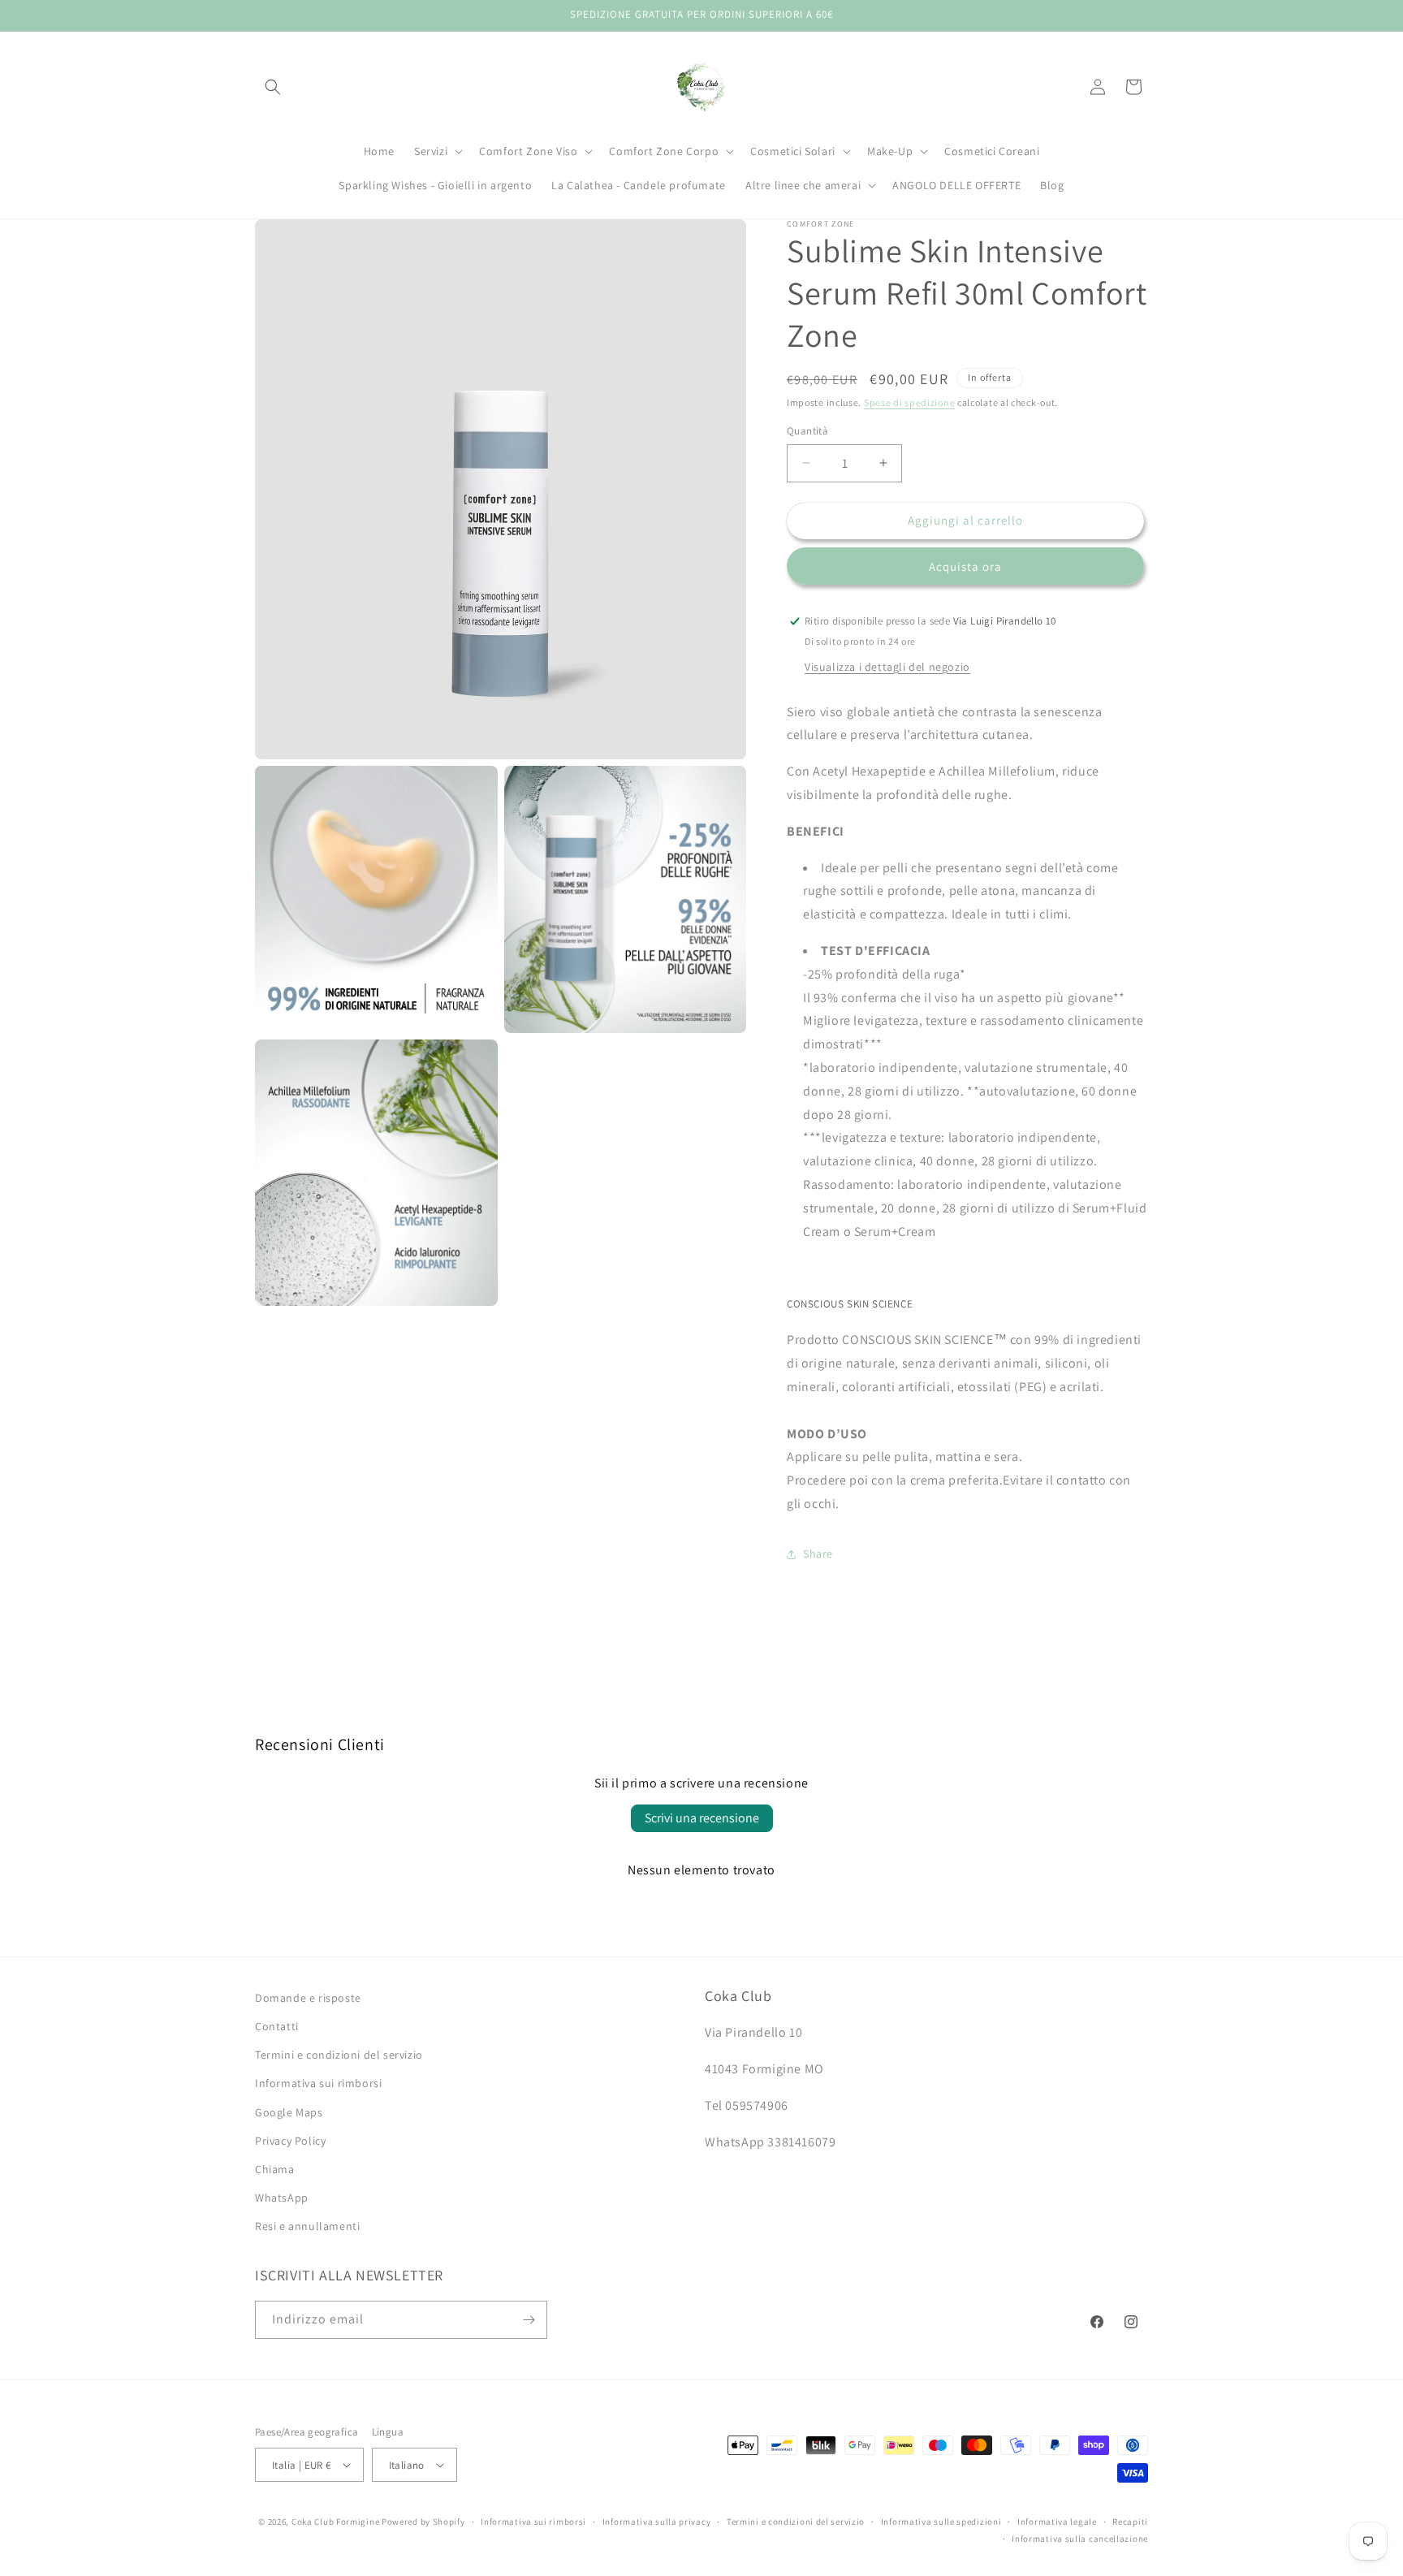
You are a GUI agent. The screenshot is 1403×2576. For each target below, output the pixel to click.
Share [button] (818, 1554)
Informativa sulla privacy (657, 2522)
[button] (273, 87)
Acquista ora (965, 566)
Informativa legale (1057, 2522)
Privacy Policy (290, 2141)
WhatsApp (282, 2198)
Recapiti (1130, 2522)
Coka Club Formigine (335, 2522)
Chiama (275, 2169)
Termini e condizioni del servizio (339, 2055)
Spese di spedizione (909, 402)
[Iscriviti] (529, 2320)
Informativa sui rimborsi (318, 2083)
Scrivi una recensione (702, 1818)
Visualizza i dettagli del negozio (887, 667)
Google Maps (289, 2112)
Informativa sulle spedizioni (941, 2522)
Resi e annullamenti (307, 2226)
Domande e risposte (308, 1998)
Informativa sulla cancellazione (1080, 2539)
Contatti (277, 2026)
